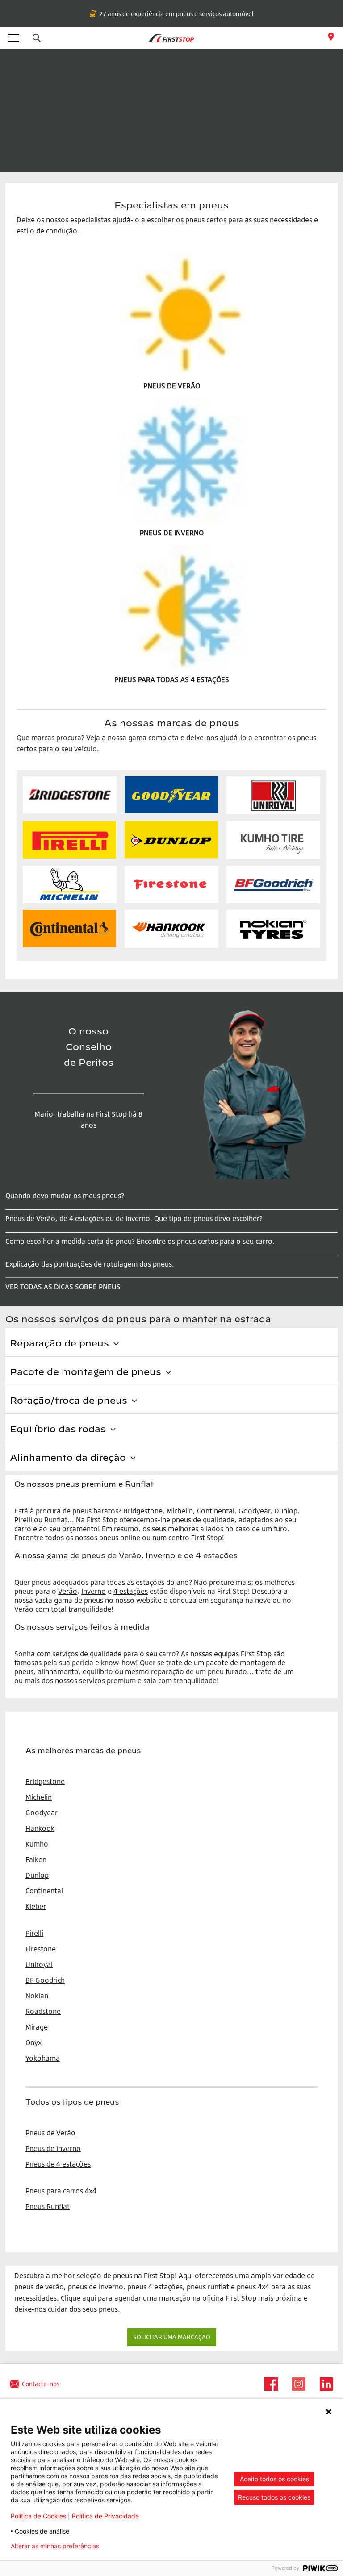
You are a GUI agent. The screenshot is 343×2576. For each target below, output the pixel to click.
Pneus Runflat (48, 2206)
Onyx (33, 2042)
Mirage (37, 2027)
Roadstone (43, 2011)
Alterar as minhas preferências (55, 2546)
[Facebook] (268, 2384)
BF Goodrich (45, 1980)
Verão (68, 1591)
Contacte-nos (41, 2384)
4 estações (131, 1591)
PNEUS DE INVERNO (172, 533)
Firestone (41, 1949)
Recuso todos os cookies (274, 2497)
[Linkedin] (324, 2384)
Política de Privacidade (105, 2516)
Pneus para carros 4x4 (61, 2191)
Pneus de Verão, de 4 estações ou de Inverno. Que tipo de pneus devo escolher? (134, 1218)
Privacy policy (134, 2546)
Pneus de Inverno (53, 2148)
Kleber (36, 1906)
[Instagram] (296, 2384)
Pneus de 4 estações (58, 2164)
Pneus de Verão (50, 2133)
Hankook (40, 1828)
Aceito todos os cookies (274, 2479)
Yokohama (43, 2058)
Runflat (56, 1520)
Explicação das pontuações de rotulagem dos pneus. (90, 1264)
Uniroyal (39, 1964)
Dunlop (37, 1875)
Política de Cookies (38, 2516)
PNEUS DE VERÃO (172, 386)
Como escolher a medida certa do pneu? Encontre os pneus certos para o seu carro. (140, 1241)
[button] (37, 38)
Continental (44, 1891)
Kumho (37, 1844)
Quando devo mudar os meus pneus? (65, 1196)
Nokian (37, 1996)
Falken (36, 1859)
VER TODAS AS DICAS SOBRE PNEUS (63, 1287)
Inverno (94, 1591)
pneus (82, 1511)
